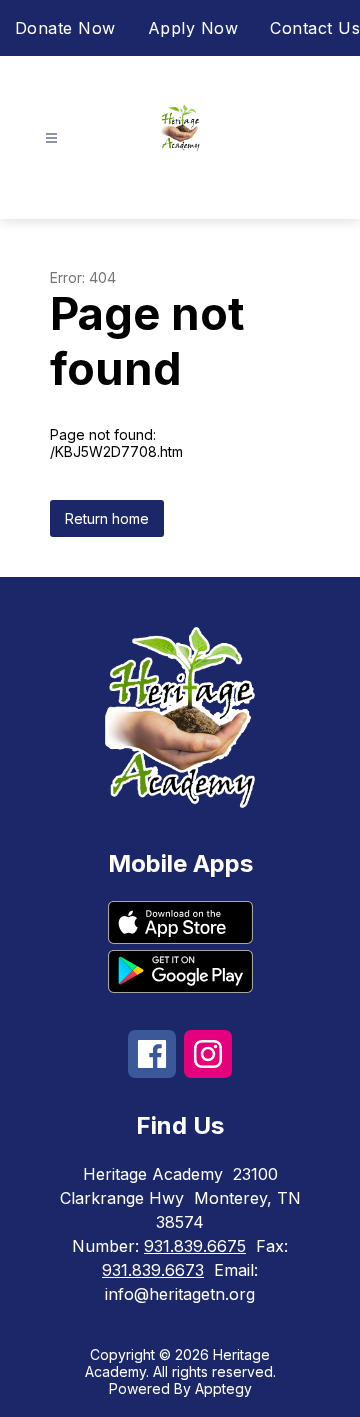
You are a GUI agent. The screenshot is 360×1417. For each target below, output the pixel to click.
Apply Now (193, 28)
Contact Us (315, 28)
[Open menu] (51, 138)
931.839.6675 (195, 1246)
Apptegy (223, 1388)
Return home (107, 518)
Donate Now (65, 28)
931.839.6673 (153, 1270)
